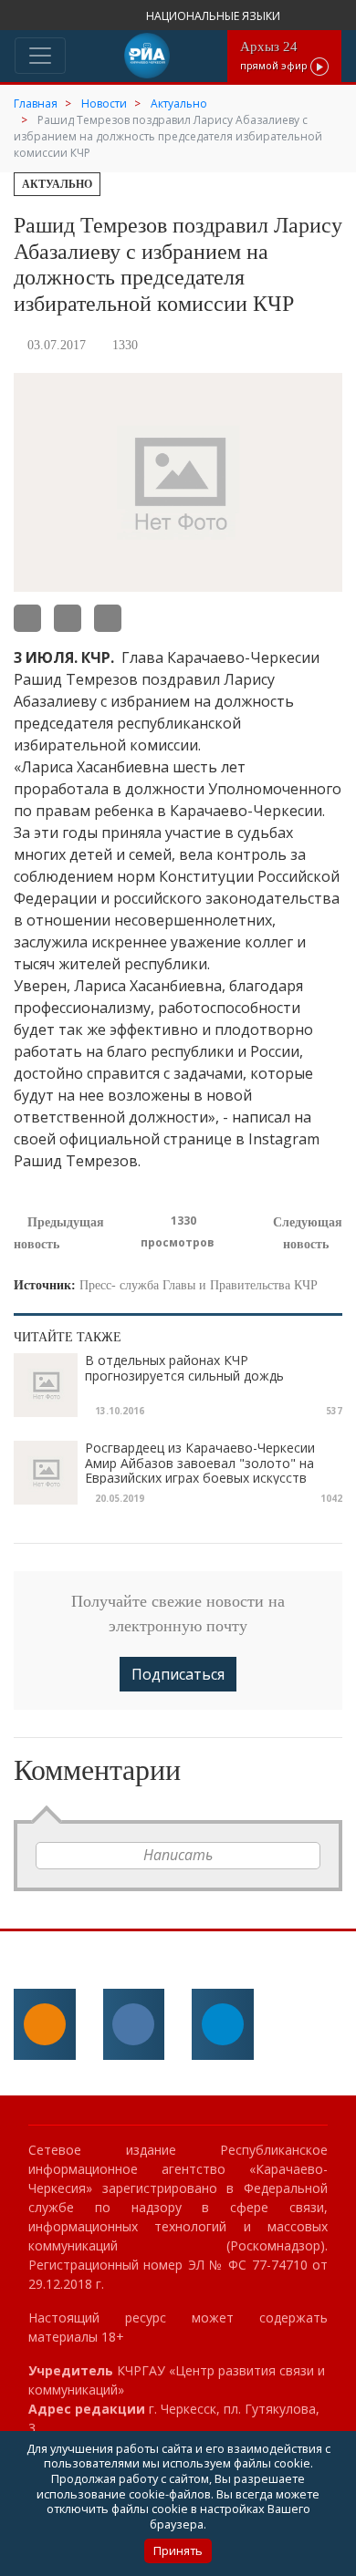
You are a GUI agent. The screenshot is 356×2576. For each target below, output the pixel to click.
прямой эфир (275, 55)
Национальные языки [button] (215, 16)
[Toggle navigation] (40, 56)
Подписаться (178, 1674)
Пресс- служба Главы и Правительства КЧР (199, 1285)
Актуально (57, 184)
